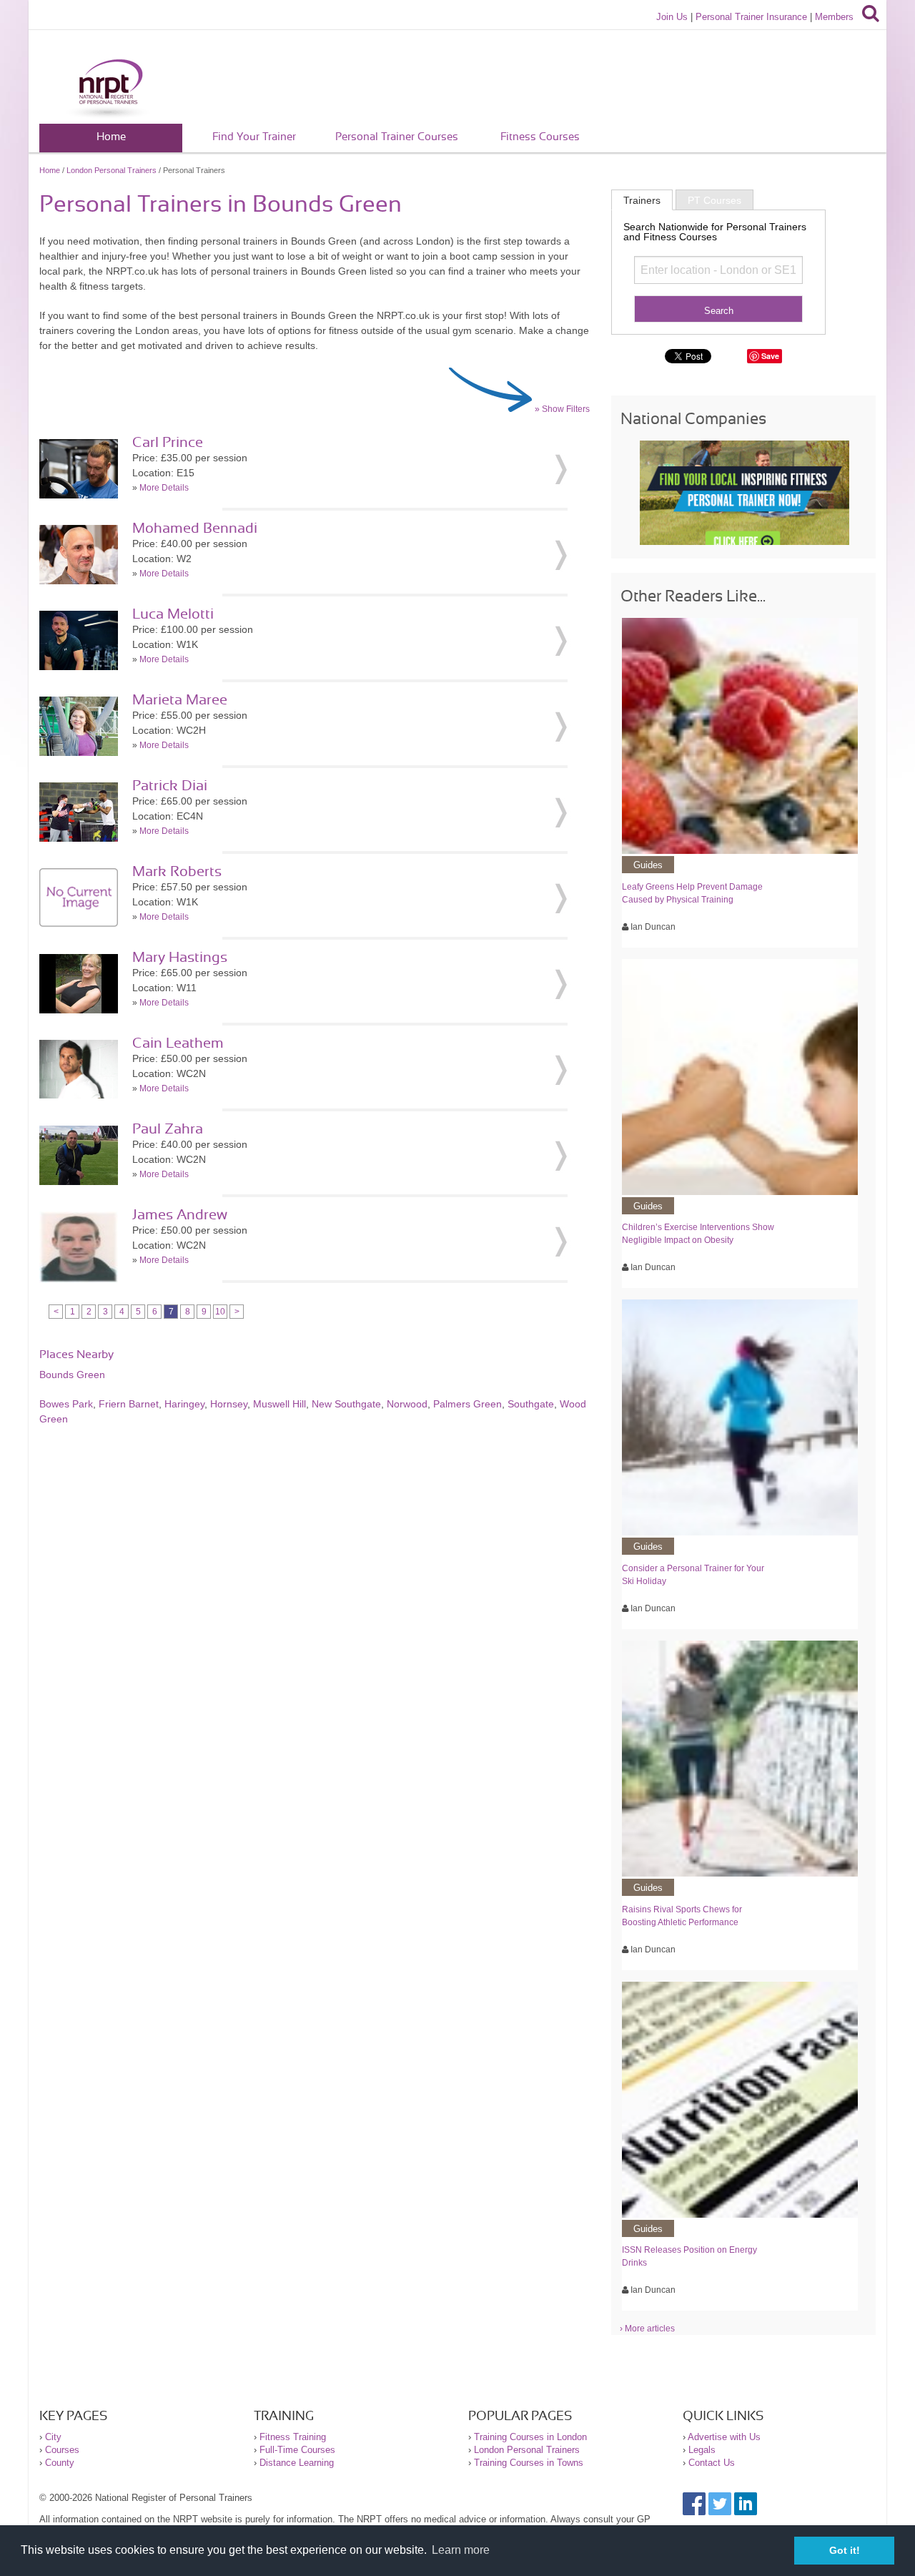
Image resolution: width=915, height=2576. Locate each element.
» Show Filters (562, 409)
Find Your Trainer (254, 137)
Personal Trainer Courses (397, 137)
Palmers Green (468, 1404)
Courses (62, 2450)
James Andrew (180, 1215)
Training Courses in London (530, 2437)
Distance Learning (297, 2463)
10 (220, 1312)
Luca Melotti (173, 614)
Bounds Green (72, 1375)
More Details (164, 488)
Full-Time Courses (297, 2450)
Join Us (672, 17)
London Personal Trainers (112, 170)
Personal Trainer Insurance (751, 17)
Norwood (407, 1404)
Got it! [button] (845, 2550)
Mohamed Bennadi (195, 529)
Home (111, 137)
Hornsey (229, 1404)
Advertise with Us (724, 2437)
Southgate (531, 1404)
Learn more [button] (461, 2550)
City (53, 2437)
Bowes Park (66, 1404)
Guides (648, 865)
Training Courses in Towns (529, 2463)
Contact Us (712, 2463)
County (60, 2463)
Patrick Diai (170, 786)
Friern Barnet (129, 1404)
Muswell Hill (280, 1404)
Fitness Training (293, 2437)
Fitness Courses (540, 137)
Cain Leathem (178, 1043)
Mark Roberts (177, 872)
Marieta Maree (180, 700)
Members (834, 17)
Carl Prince (168, 443)
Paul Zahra (168, 1129)
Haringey (184, 1404)
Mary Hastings (180, 958)
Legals (702, 2450)
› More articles (647, 2329)
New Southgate (346, 1404)
